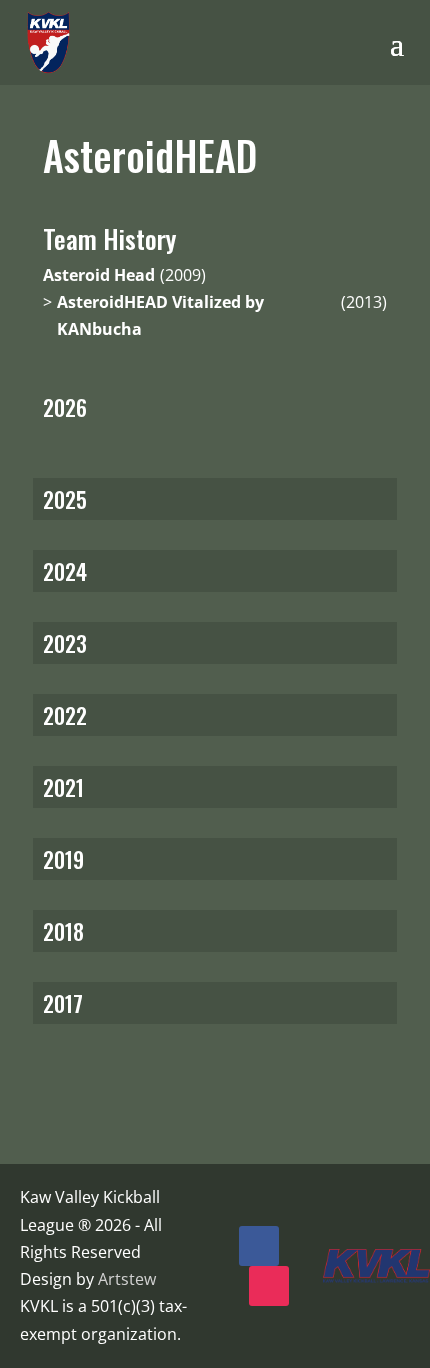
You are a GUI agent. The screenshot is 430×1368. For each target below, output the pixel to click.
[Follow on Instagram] (269, 1286)
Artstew (127, 1279)
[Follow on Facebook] (259, 1246)
